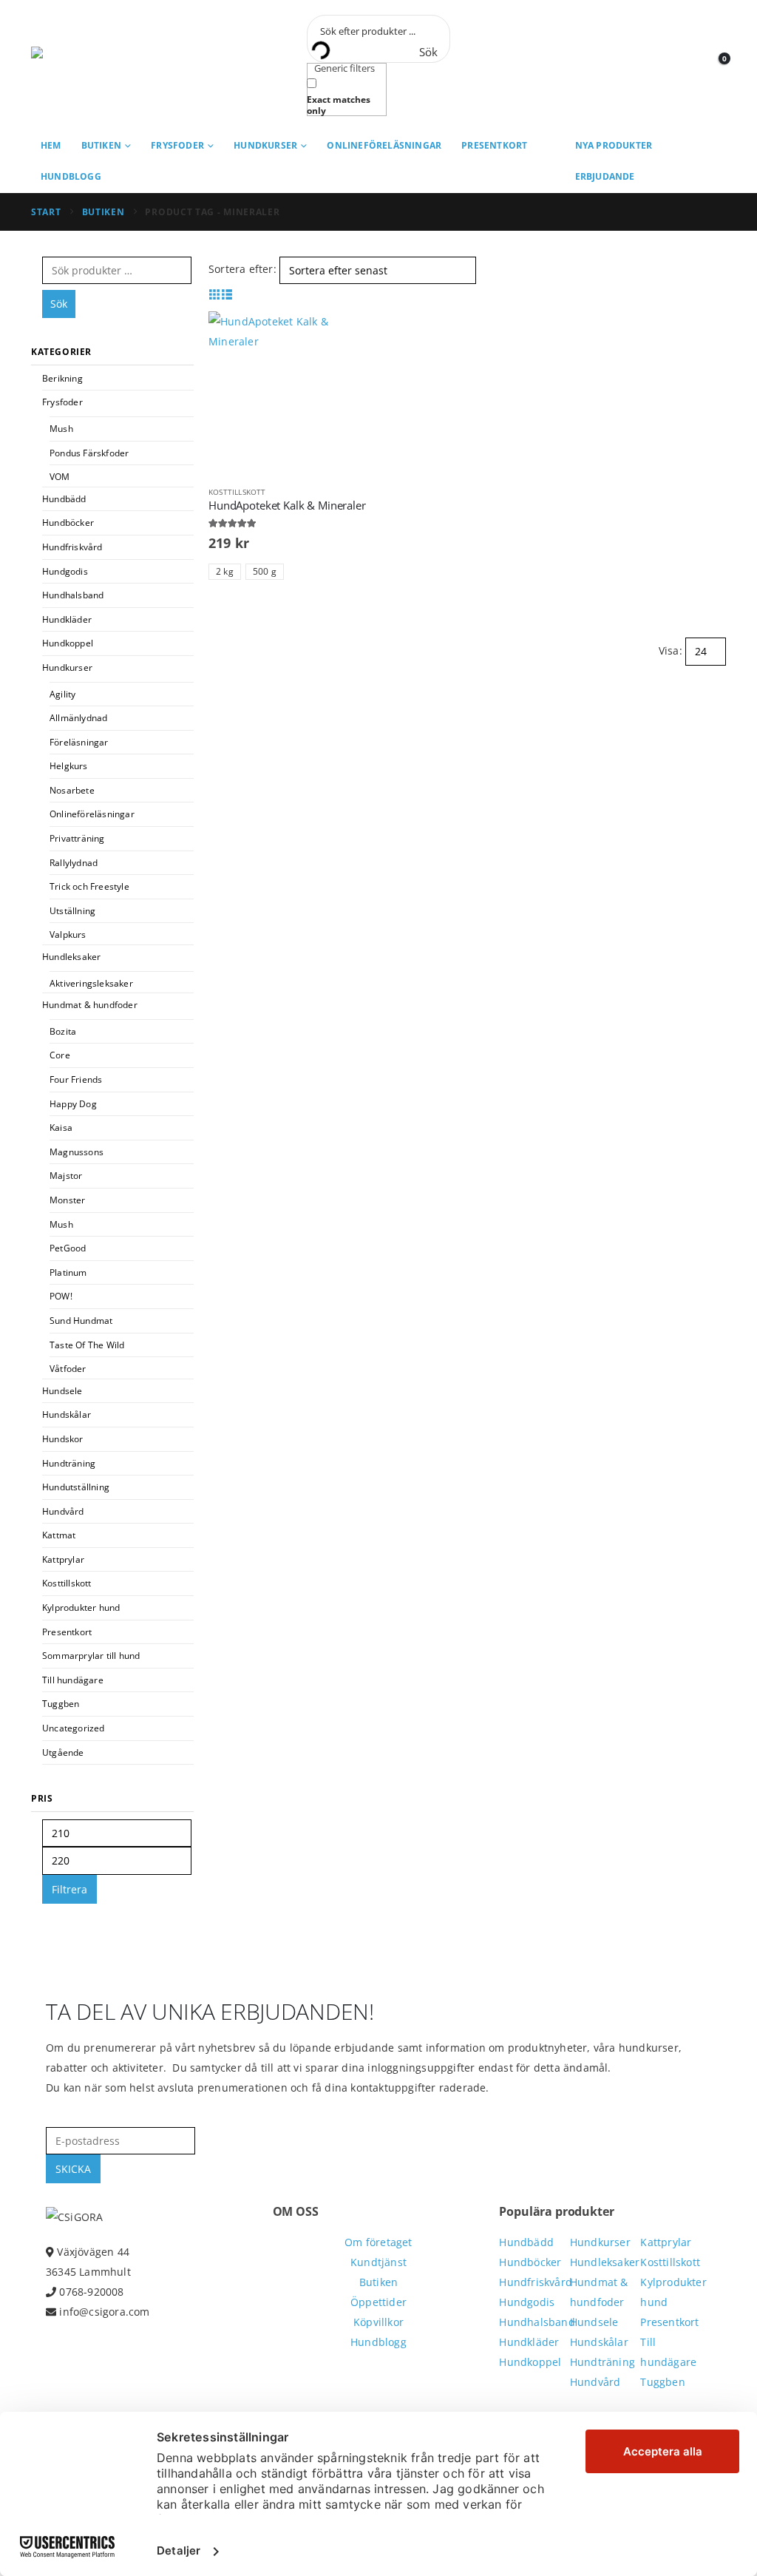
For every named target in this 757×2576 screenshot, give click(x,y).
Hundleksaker (71, 957)
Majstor (66, 1176)
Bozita (63, 1031)
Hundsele (62, 1391)
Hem (51, 145)
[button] (215, 294)
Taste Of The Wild (87, 1345)
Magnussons (77, 1152)
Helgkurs (69, 766)
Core (60, 1055)
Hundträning (69, 1463)
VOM (60, 477)
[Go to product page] (290, 393)
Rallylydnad (74, 863)
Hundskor (63, 1439)
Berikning (62, 378)
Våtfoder (68, 1369)
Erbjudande (605, 176)
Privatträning (77, 838)
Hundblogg (71, 176)
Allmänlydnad (78, 718)
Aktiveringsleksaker (91, 983)
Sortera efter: (242, 269)
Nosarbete (72, 790)
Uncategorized (74, 1728)
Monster (67, 1200)
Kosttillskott (237, 492)
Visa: (671, 650)
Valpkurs (68, 934)
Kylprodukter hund (81, 1608)
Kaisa (61, 1128)
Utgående (63, 1752)
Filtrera (69, 1889)
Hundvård (63, 1511)
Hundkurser (265, 145)
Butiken (101, 145)
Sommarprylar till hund (91, 1656)
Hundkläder (67, 619)
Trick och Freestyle (89, 886)
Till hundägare (73, 1680)
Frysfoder (177, 145)
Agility (62, 694)
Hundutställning (76, 1487)
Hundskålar (67, 1414)
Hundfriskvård (72, 547)
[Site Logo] (98, 65)
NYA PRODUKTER (614, 145)
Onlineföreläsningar (384, 145)
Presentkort (494, 145)
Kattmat (59, 1535)
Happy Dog (73, 1104)
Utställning (72, 911)
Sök (59, 304)
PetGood (68, 1248)
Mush (61, 429)
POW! (61, 1296)
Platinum (68, 1272)
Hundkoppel (68, 643)
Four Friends (76, 1079)
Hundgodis (65, 571)
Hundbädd (64, 499)
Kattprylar (63, 1559)
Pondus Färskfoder (89, 453)
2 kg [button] (225, 571)
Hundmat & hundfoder (90, 1005)
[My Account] (681, 65)
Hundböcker (68, 523)
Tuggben (61, 1704)
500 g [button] (265, 571)
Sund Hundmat (81, 1321)
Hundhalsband (73, 595)
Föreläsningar (79, 742)
